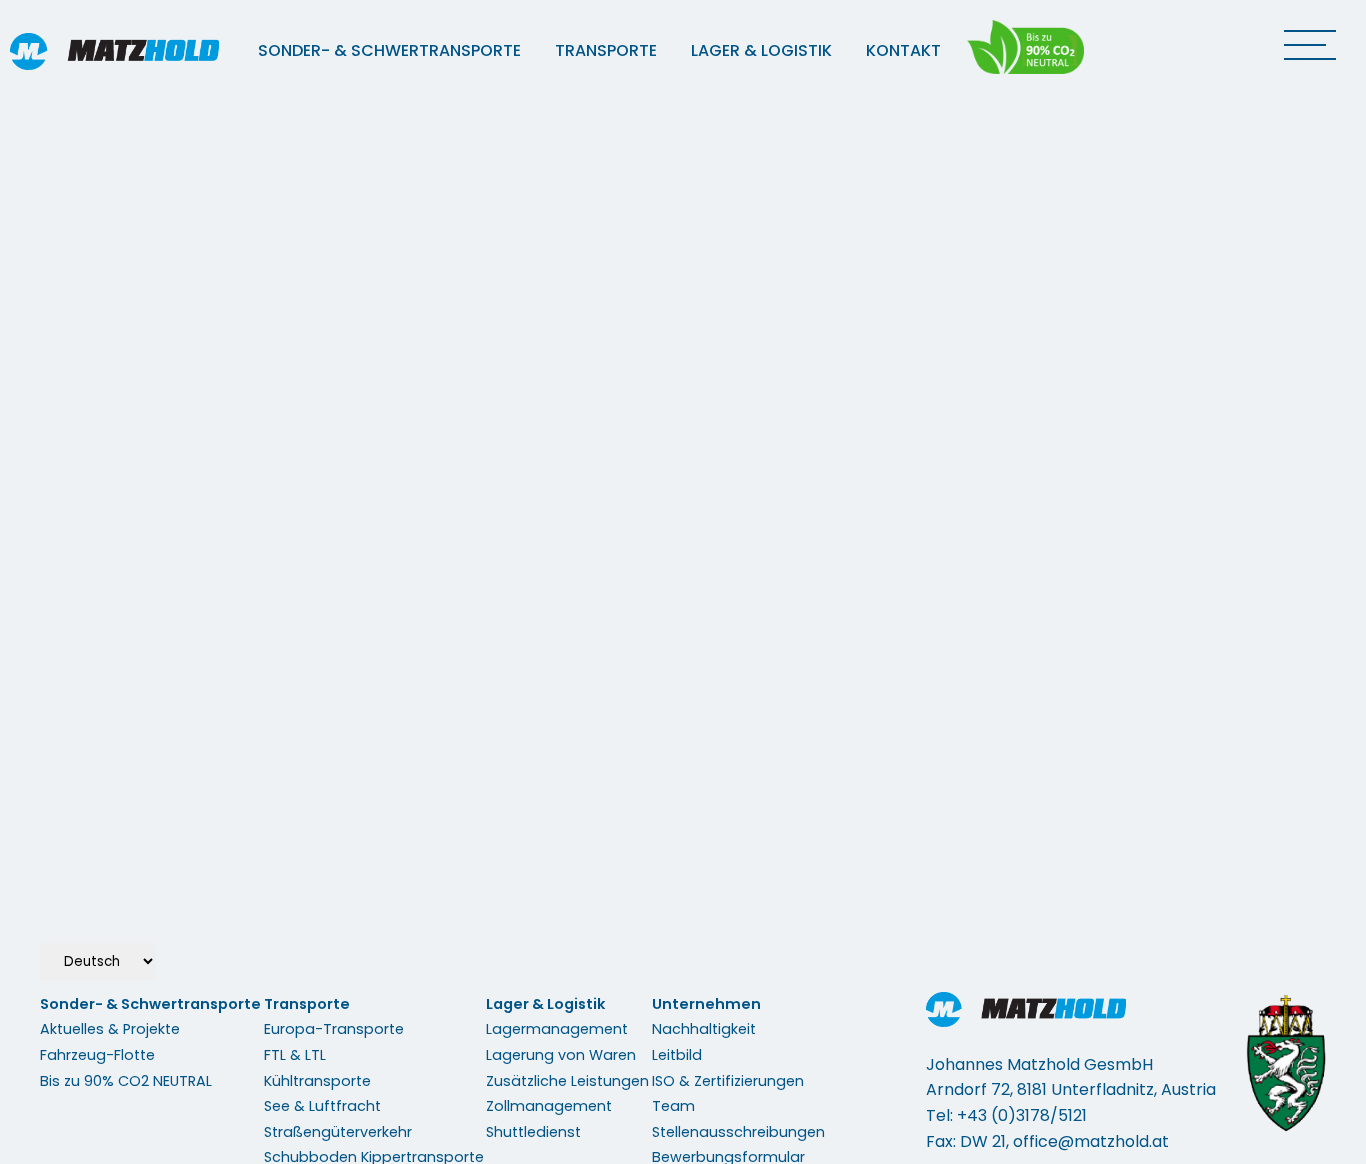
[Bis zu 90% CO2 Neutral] (1027, 47)
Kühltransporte (317, 1081)
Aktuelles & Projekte (110, 1029)
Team (673, 1106)
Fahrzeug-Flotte (97, 1055)
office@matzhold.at (1091, 1141)
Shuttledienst (533, 1132)
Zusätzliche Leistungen (567, 1081)
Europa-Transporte (334, 1029)
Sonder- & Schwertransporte (389, 50)
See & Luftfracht (322, 1106)
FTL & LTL (295, 1055)
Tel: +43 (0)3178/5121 (1006, 1115)
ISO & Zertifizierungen (728, 1081)
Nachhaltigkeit (704, 1029)
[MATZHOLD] (130, 51)
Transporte (606, 50)
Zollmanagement (549, 1106)
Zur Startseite (683, 315)
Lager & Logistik (761, 50)
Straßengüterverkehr (338, 1132)
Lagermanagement (557, 1029)
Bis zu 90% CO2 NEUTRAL (126, 1081)
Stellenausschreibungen (738, 1132)
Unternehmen (706, 1004)
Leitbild (677, 1055)
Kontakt (903, 50)
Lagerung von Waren (561, 1055)
